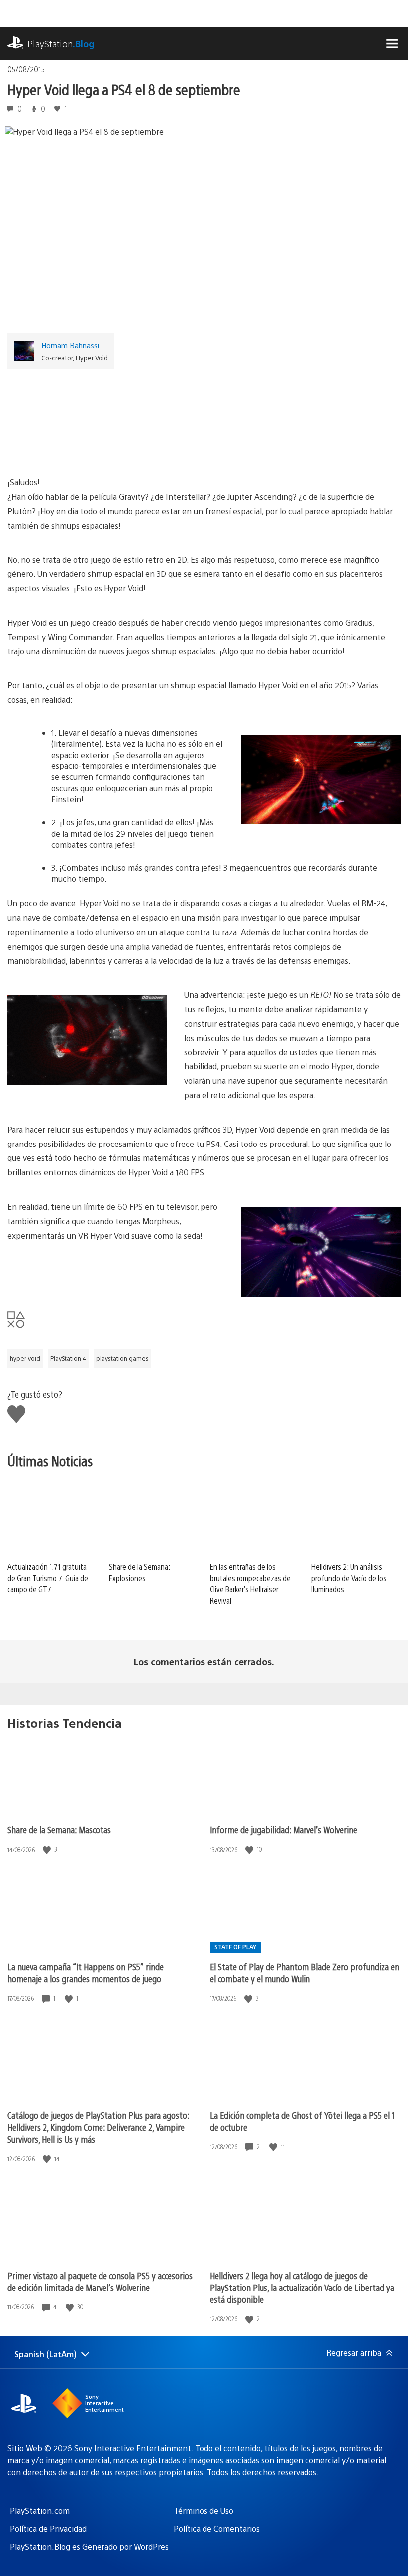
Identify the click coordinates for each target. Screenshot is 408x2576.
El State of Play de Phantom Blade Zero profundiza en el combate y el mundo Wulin (305, 1972)
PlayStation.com (40, 2511)
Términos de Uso (204, 2511)
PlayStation (61, 44)
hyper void (25, 1358)
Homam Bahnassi (70, 345)
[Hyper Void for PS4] (204, 418)
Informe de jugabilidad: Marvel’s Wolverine (284, 1830)
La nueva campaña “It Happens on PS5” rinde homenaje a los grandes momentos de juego (86, 1972)
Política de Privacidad (48, 2528)
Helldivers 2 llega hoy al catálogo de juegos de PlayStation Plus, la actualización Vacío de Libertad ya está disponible (302, 2287)
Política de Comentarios (217, 2528)
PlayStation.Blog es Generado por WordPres (89, 2546)
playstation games (122, 1358)
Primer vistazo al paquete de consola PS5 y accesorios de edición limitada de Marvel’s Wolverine (100, 2281)
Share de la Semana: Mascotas (59, 1830)
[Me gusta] (48, 1850)
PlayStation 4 (68, 1358)
